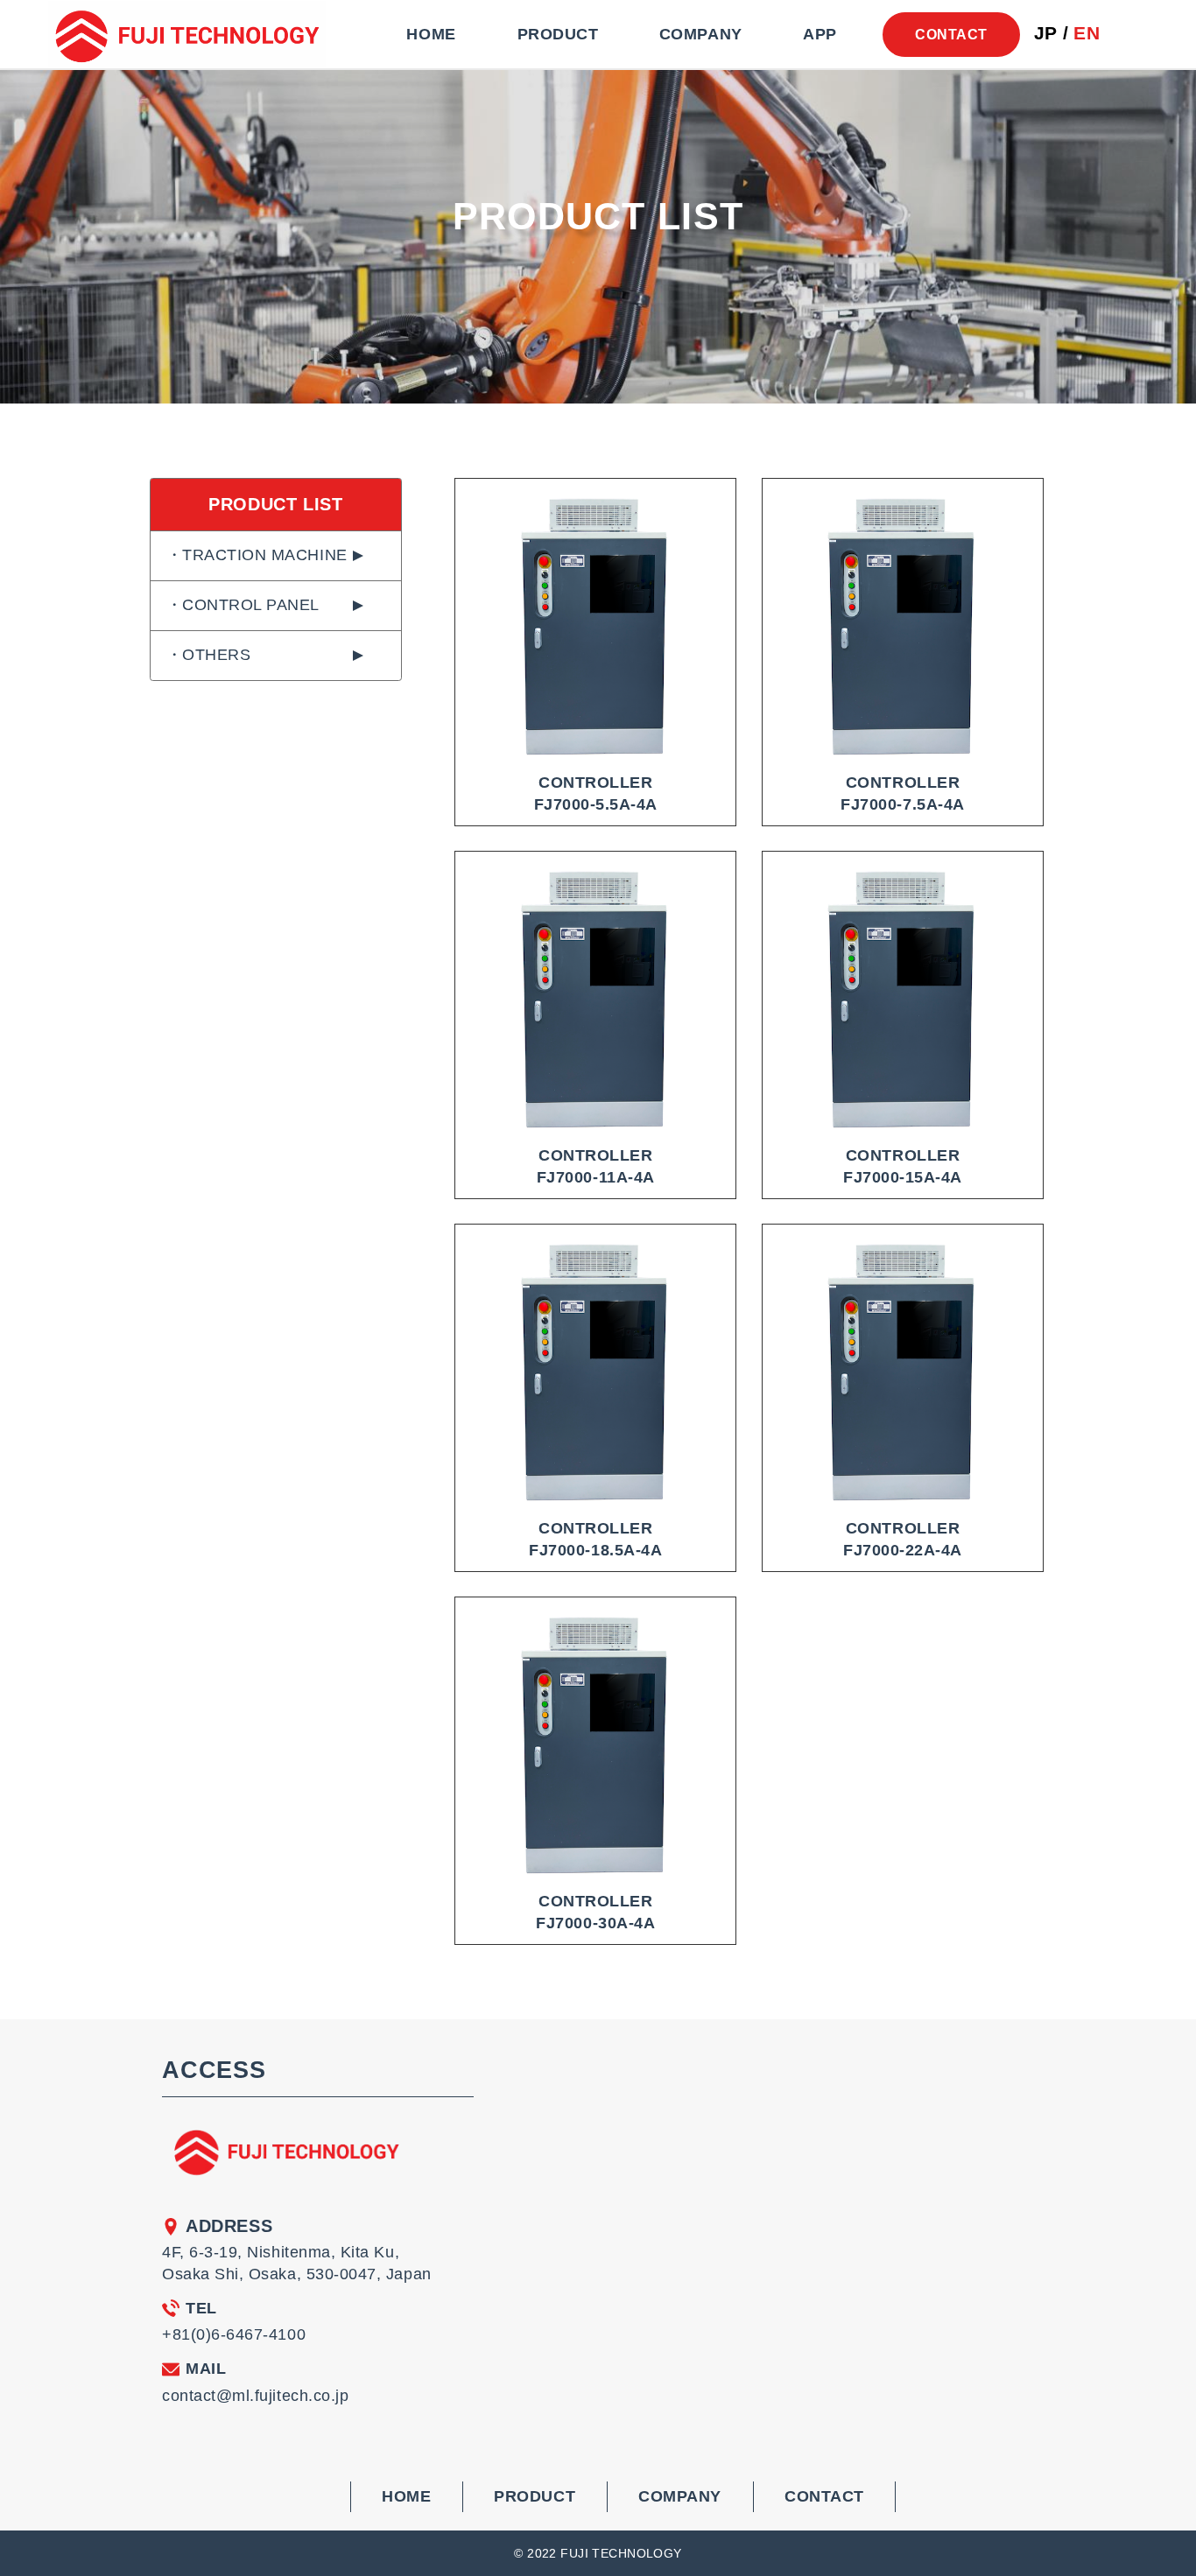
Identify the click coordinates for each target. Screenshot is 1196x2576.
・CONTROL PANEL (243, 605)
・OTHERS (209, 655)
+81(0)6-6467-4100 (234, 2334)
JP (1046, 34)
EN (1087, 34)
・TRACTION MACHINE (257, 555)
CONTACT (951, 34)
